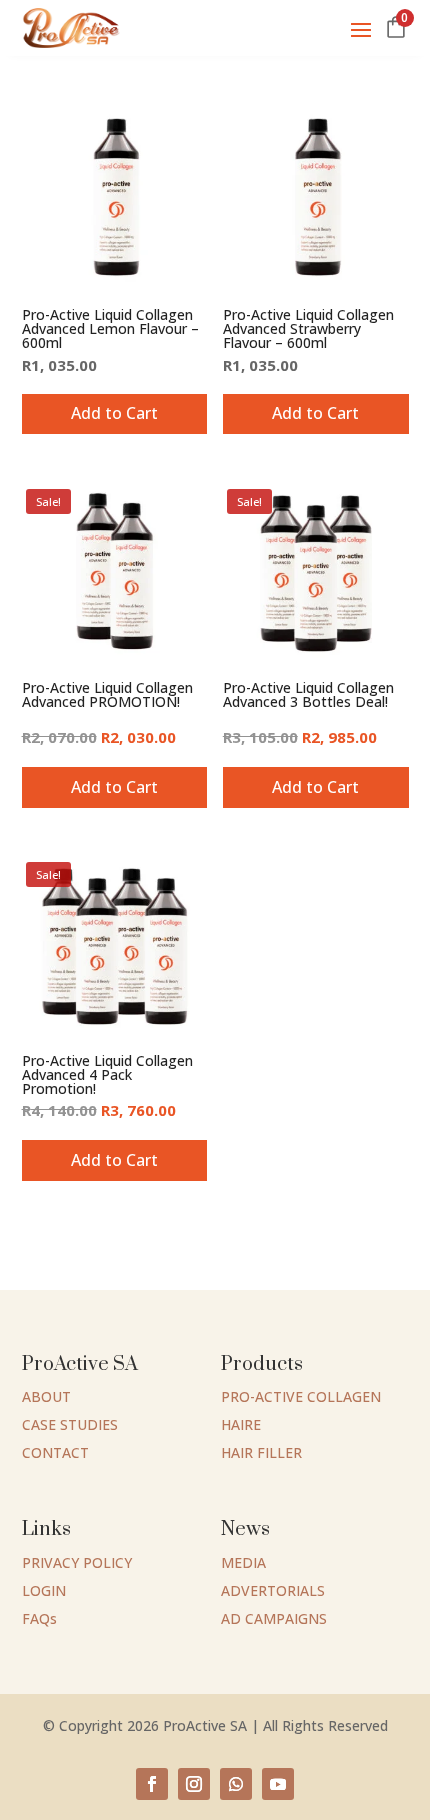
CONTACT (55, 1452)
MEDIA (243, 1562)
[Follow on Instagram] (194, 1784)
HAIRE (241, 1424)
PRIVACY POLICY (77, 1562)
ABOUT (46, 1396)
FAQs (39, 1618)
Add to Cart (315, 413)
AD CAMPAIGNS (274, 1618)
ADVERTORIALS (273, 1590)
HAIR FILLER (261, 1452)
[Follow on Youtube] (278, 1784)
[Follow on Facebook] (152, 1784)
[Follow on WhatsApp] (236, 1784)
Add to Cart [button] (114, 413)
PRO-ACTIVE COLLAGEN (301, 1396)
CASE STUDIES (70, 1424)
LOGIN (44, 1590)
